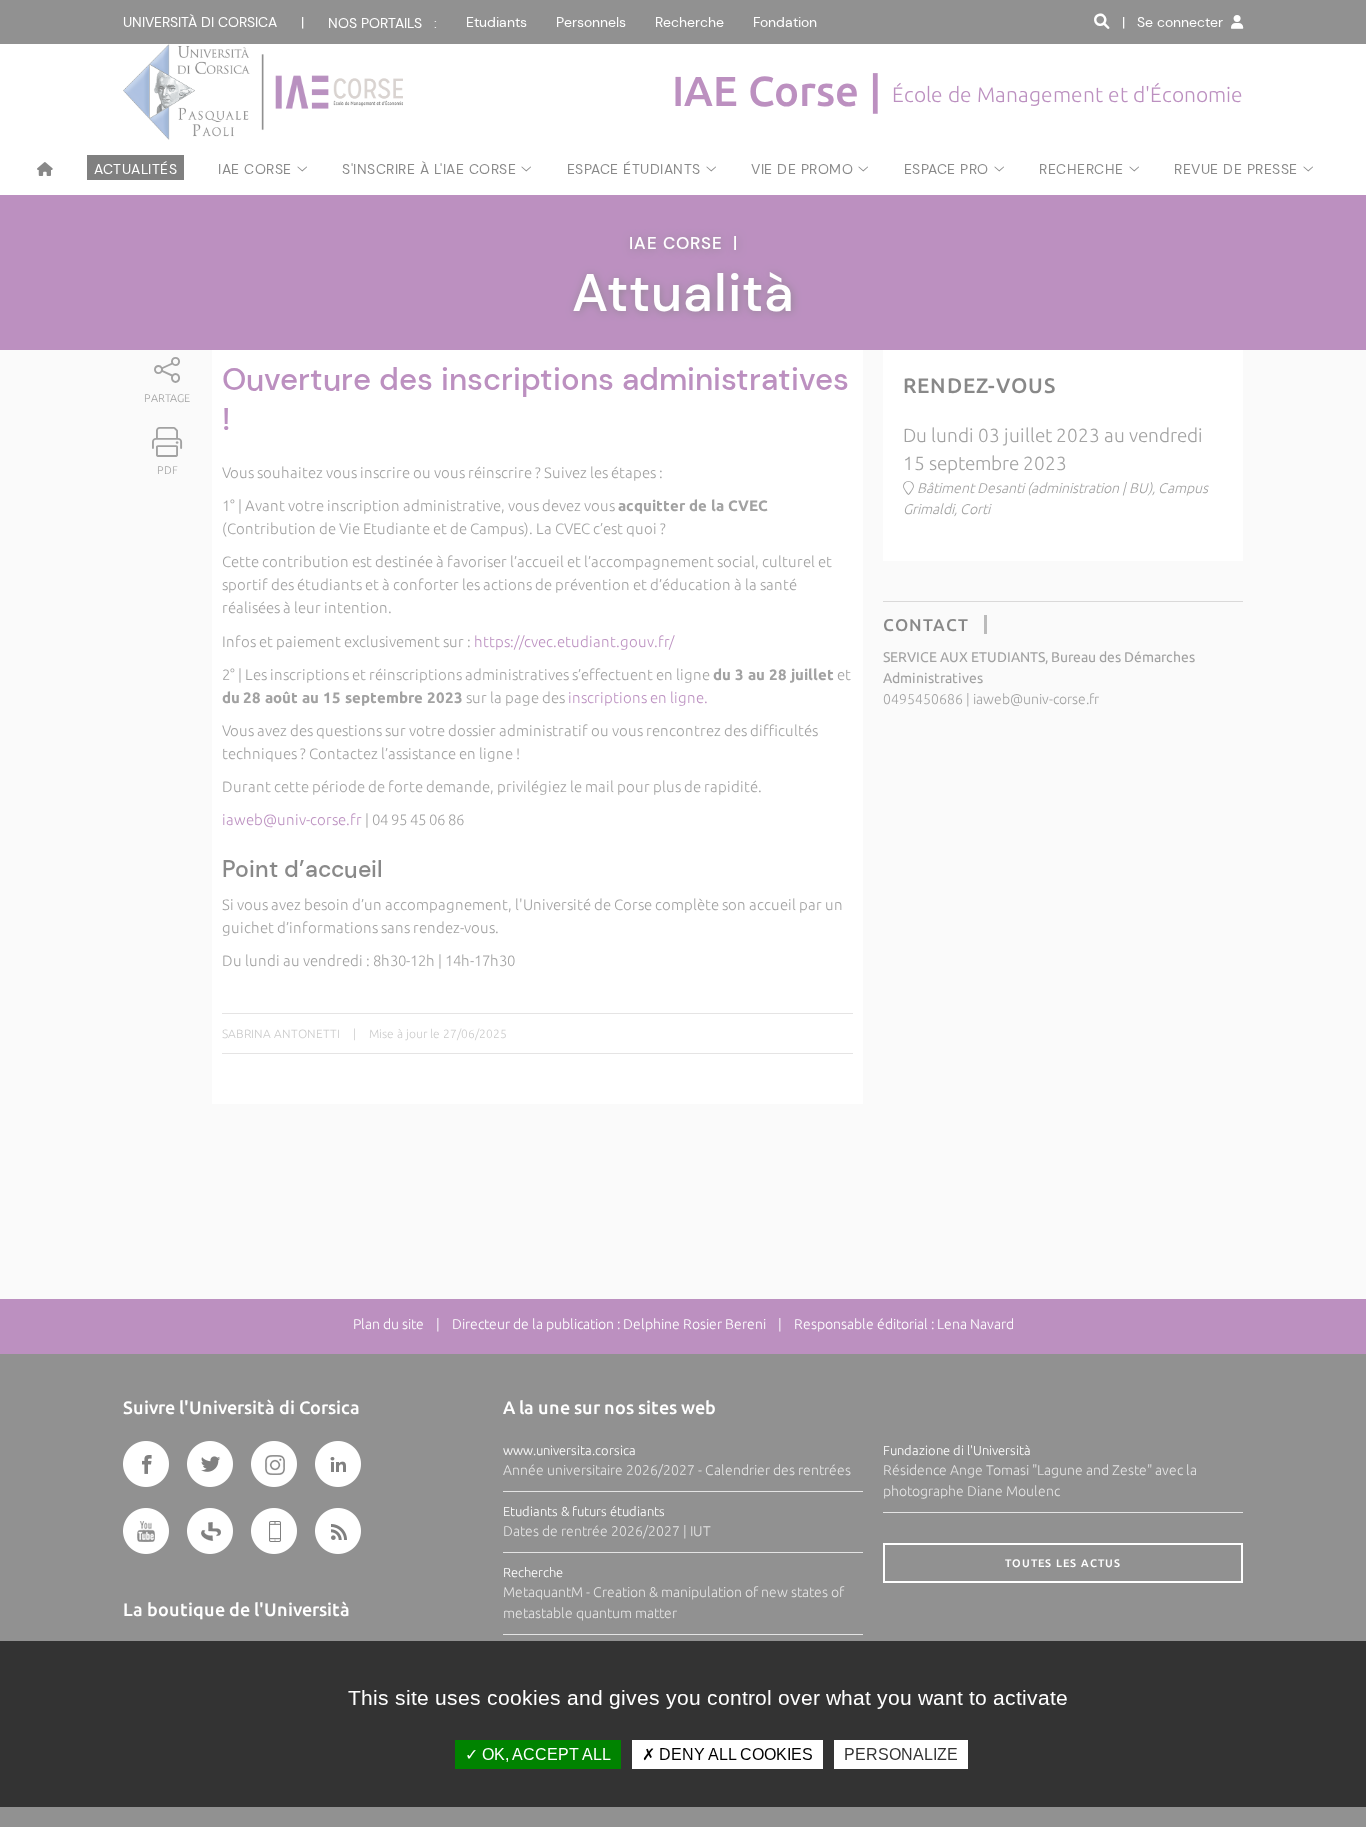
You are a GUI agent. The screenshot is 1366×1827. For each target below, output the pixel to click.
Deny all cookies (734, 1754)
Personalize (901, 1754)
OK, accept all (544, 1754)
